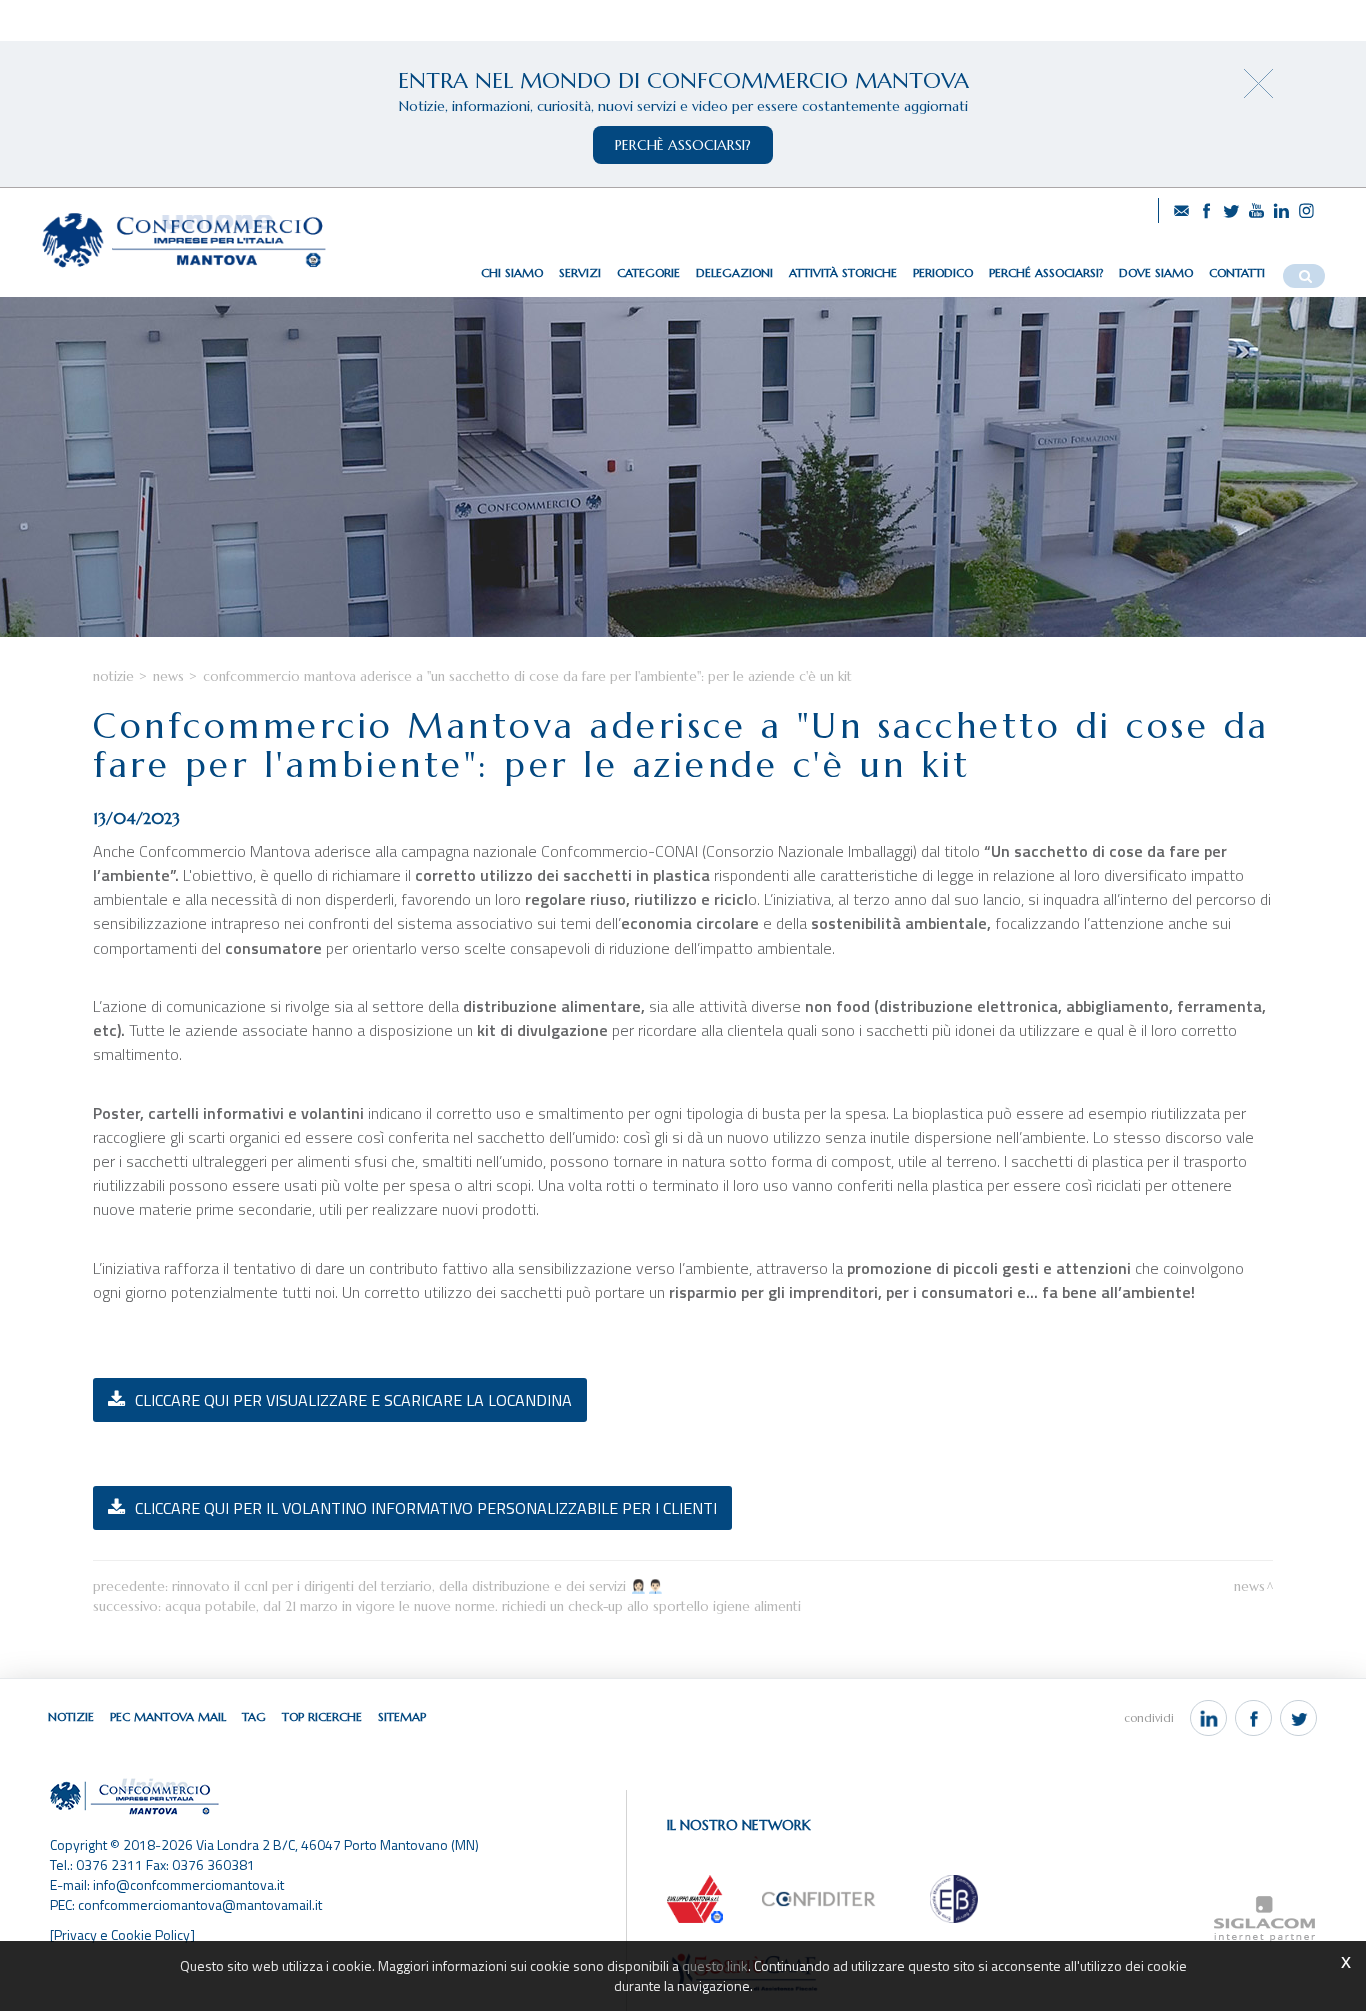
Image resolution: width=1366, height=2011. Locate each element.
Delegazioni (734, 272)
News (168, 676)
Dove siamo (1156, 272)
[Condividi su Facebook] (1253, 1718)
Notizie (113, 676)
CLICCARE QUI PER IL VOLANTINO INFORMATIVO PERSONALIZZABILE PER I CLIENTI (426, 1508)
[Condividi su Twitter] (1298, 1718)
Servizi (580, 272)
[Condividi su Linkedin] (1208, 1718)
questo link (715, 1965)
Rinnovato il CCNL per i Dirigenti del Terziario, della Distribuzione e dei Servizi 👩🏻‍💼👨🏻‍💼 (418, 1586)
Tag (254, 1716)
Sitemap (402, 1716)
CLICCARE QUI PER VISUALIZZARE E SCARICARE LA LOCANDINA (353, 1400)
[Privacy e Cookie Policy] (122, 1934)
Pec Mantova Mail (168, 1716)
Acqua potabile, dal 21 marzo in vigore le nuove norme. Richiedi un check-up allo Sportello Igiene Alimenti (483, 1606)
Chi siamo (512, 272)
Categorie (648, 272)
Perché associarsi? (1046, 272)
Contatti (1237, 272)
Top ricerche (322, 1716)
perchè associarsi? (683, 145)
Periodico (943, 272)
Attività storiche (843, 272)
